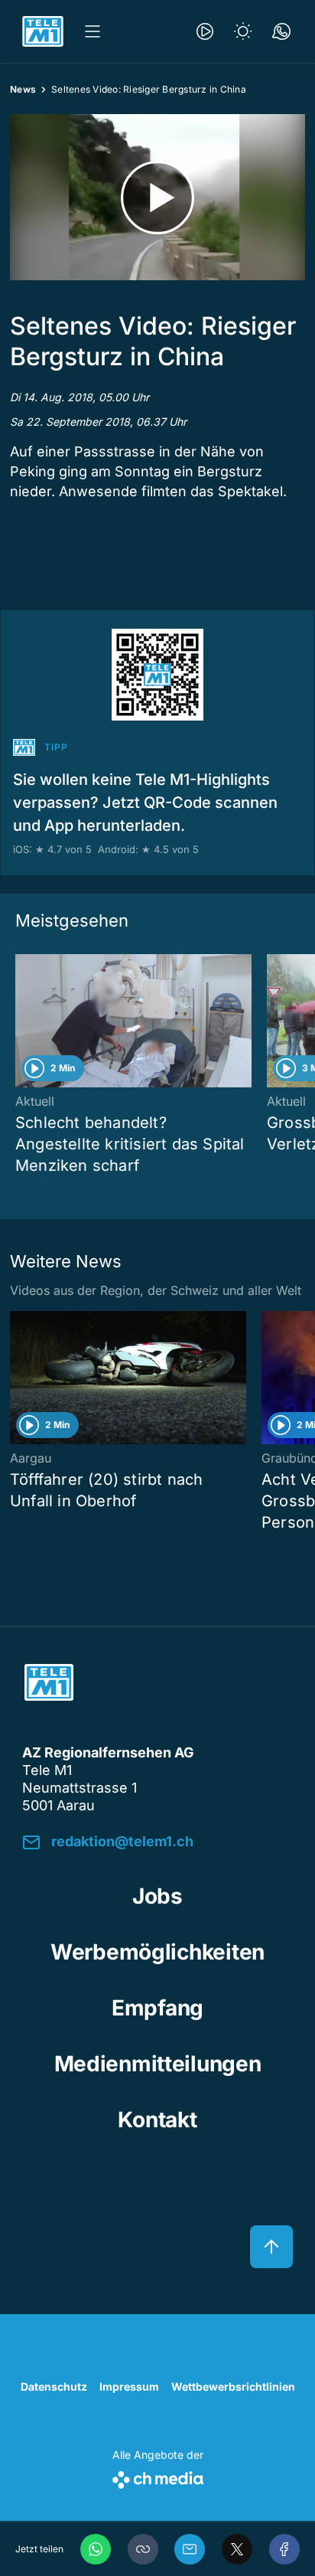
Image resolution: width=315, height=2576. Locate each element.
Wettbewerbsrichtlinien (233, 2386)
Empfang (157, 2008)
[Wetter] (243, 31)
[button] (143, 2549)
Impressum (129, 2386)
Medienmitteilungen (158, 2064)
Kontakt (157, 2120)
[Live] (205, 31)
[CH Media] (158, 2477)
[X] (237, 2549)
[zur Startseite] (43, 31)
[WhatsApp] (96, 2549)
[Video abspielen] (157, 197)
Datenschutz (54, 2386)
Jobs (157, 1896)
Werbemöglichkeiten (157, 1952)
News (23, 89)
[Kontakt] (281, 31)
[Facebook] (284, 2549)
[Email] (190, 2549)
